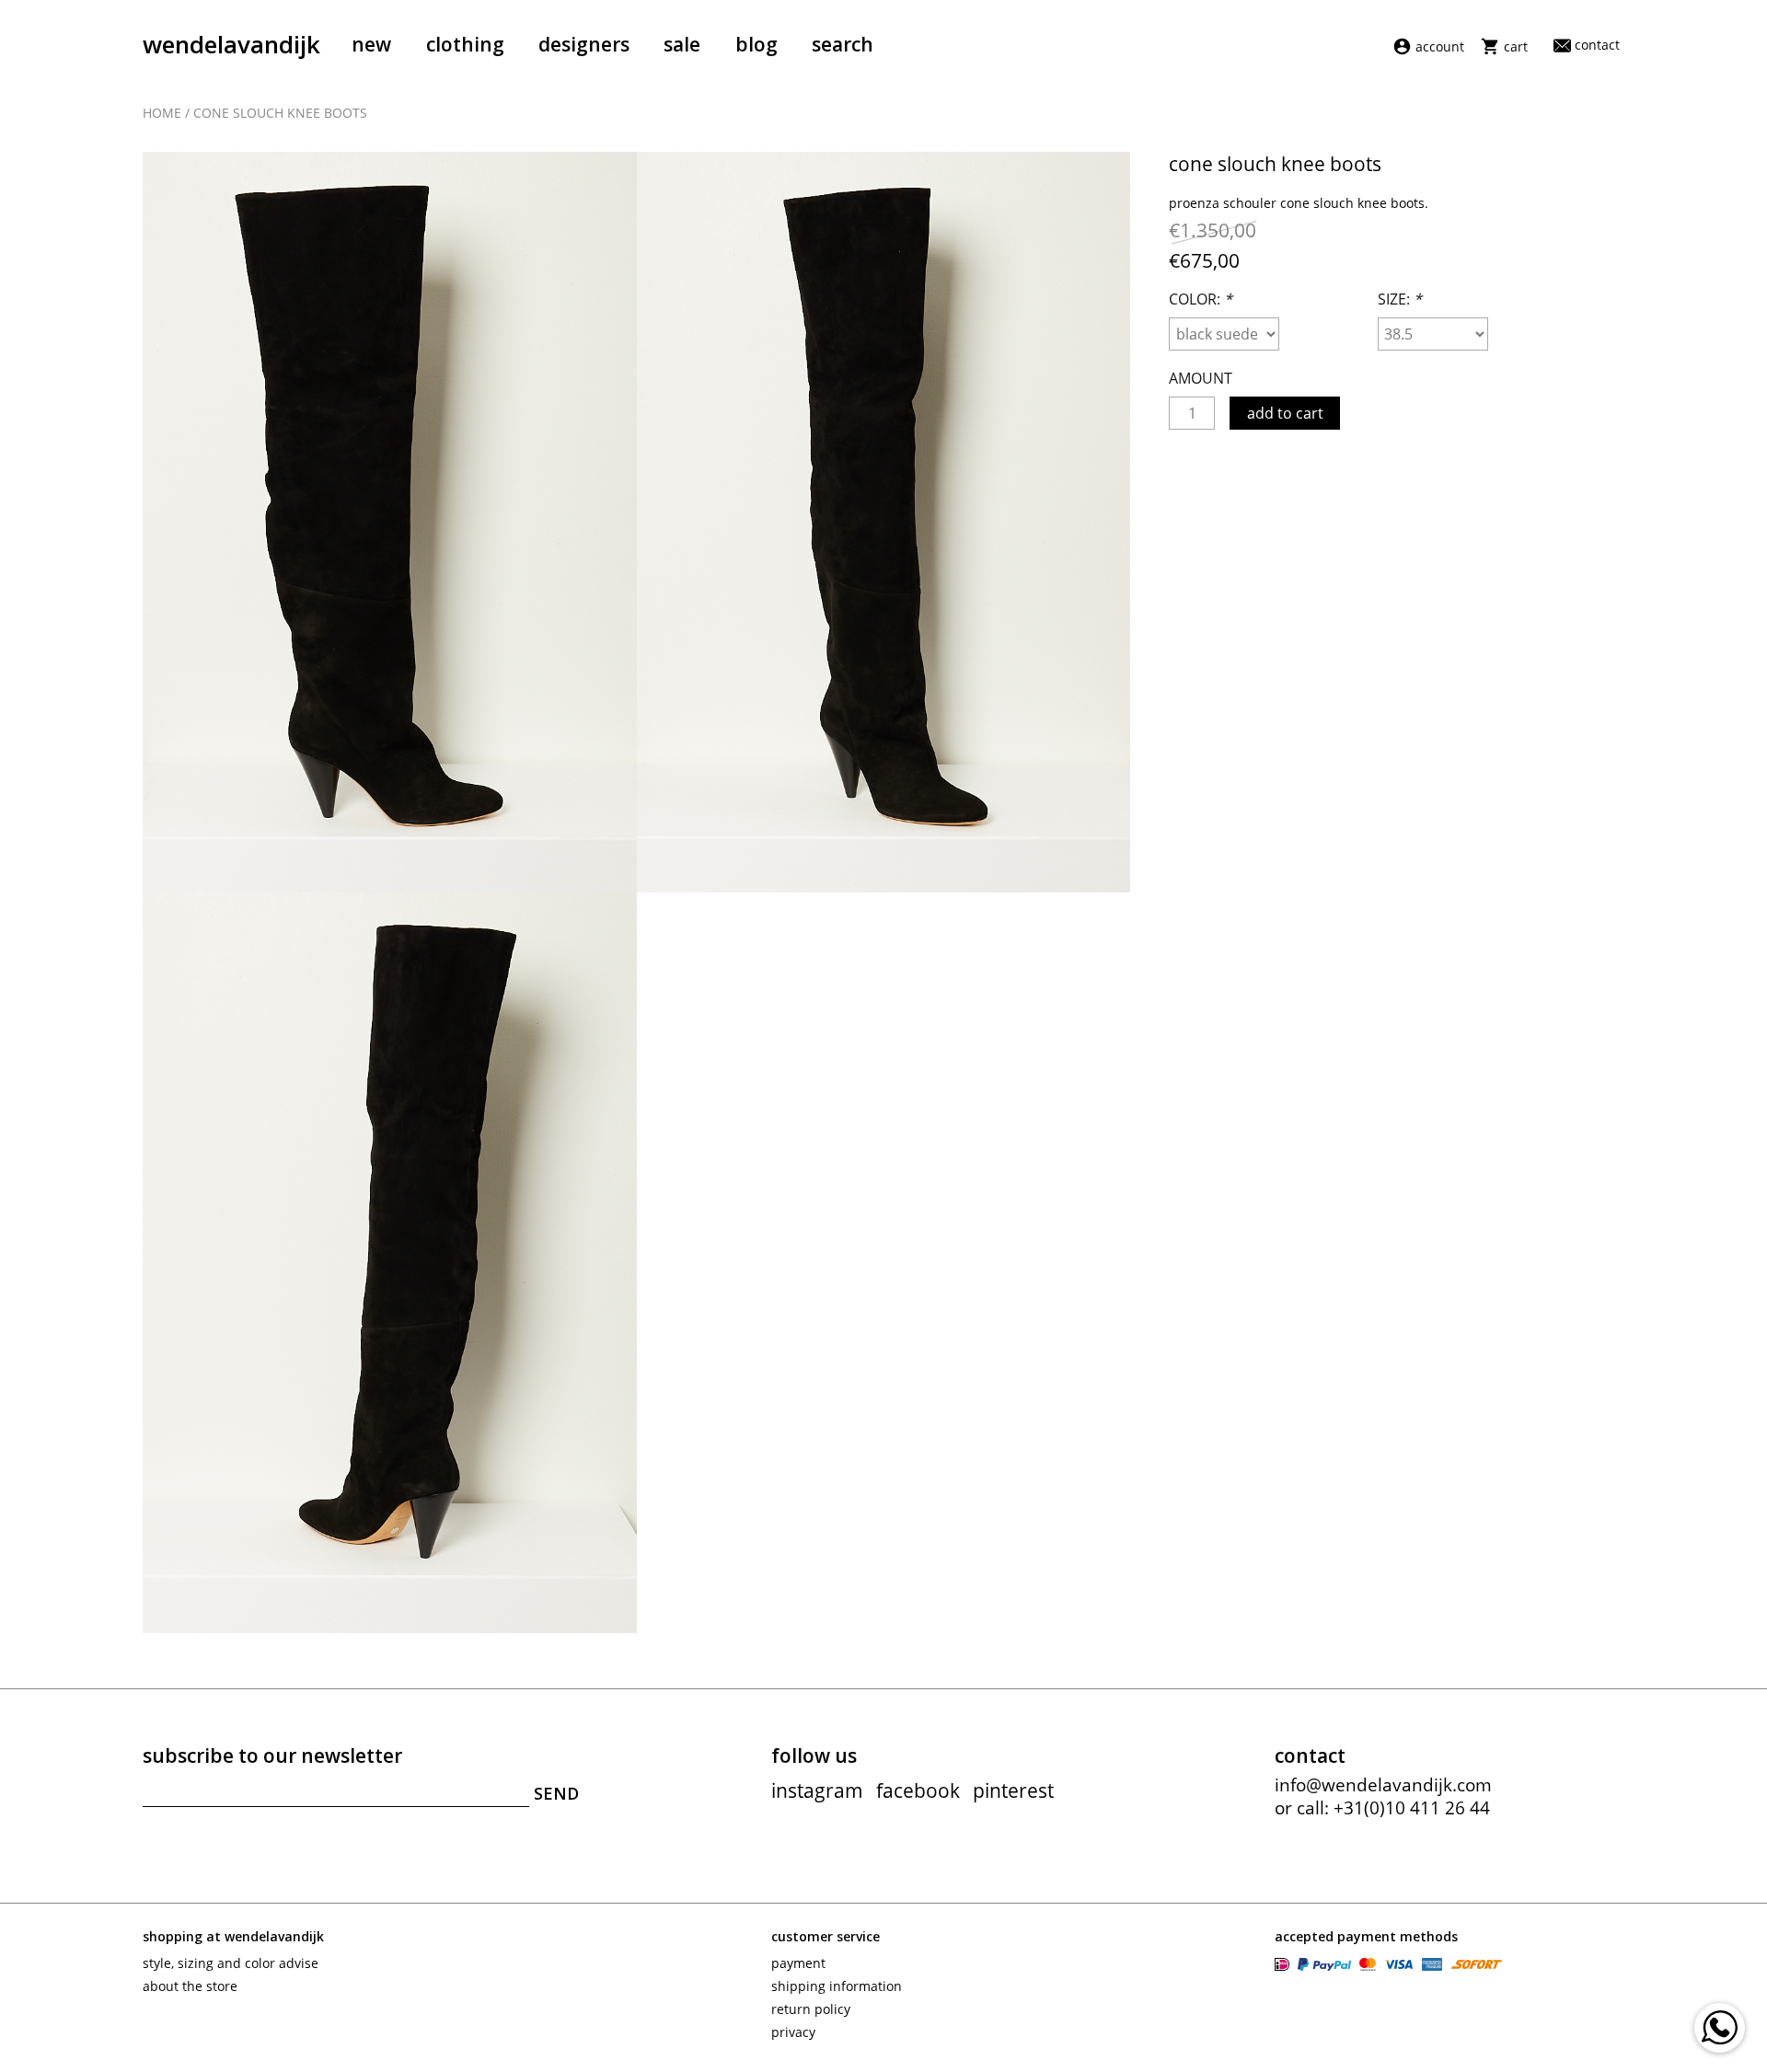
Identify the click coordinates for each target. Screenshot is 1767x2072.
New (371, 44)
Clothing (465, 44)
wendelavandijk (231, 44)
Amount (1201, 378)
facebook (918, 1790)
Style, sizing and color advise (231, 1963)
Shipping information (837, 1986)
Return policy (811, 2009)
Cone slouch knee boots (280, 113)
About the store (190, 1986)
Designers (584, 44)
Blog (756, 44)
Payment (798, 1963)
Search (843, 44)
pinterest (1013, 1790)
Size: (1400, 299)
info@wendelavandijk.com (1383, 1785)
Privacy (793, 2032)
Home (162, 113)
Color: (1201, 299)
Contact (1597, 45)
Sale (682, 44)
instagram (817, 1790)
